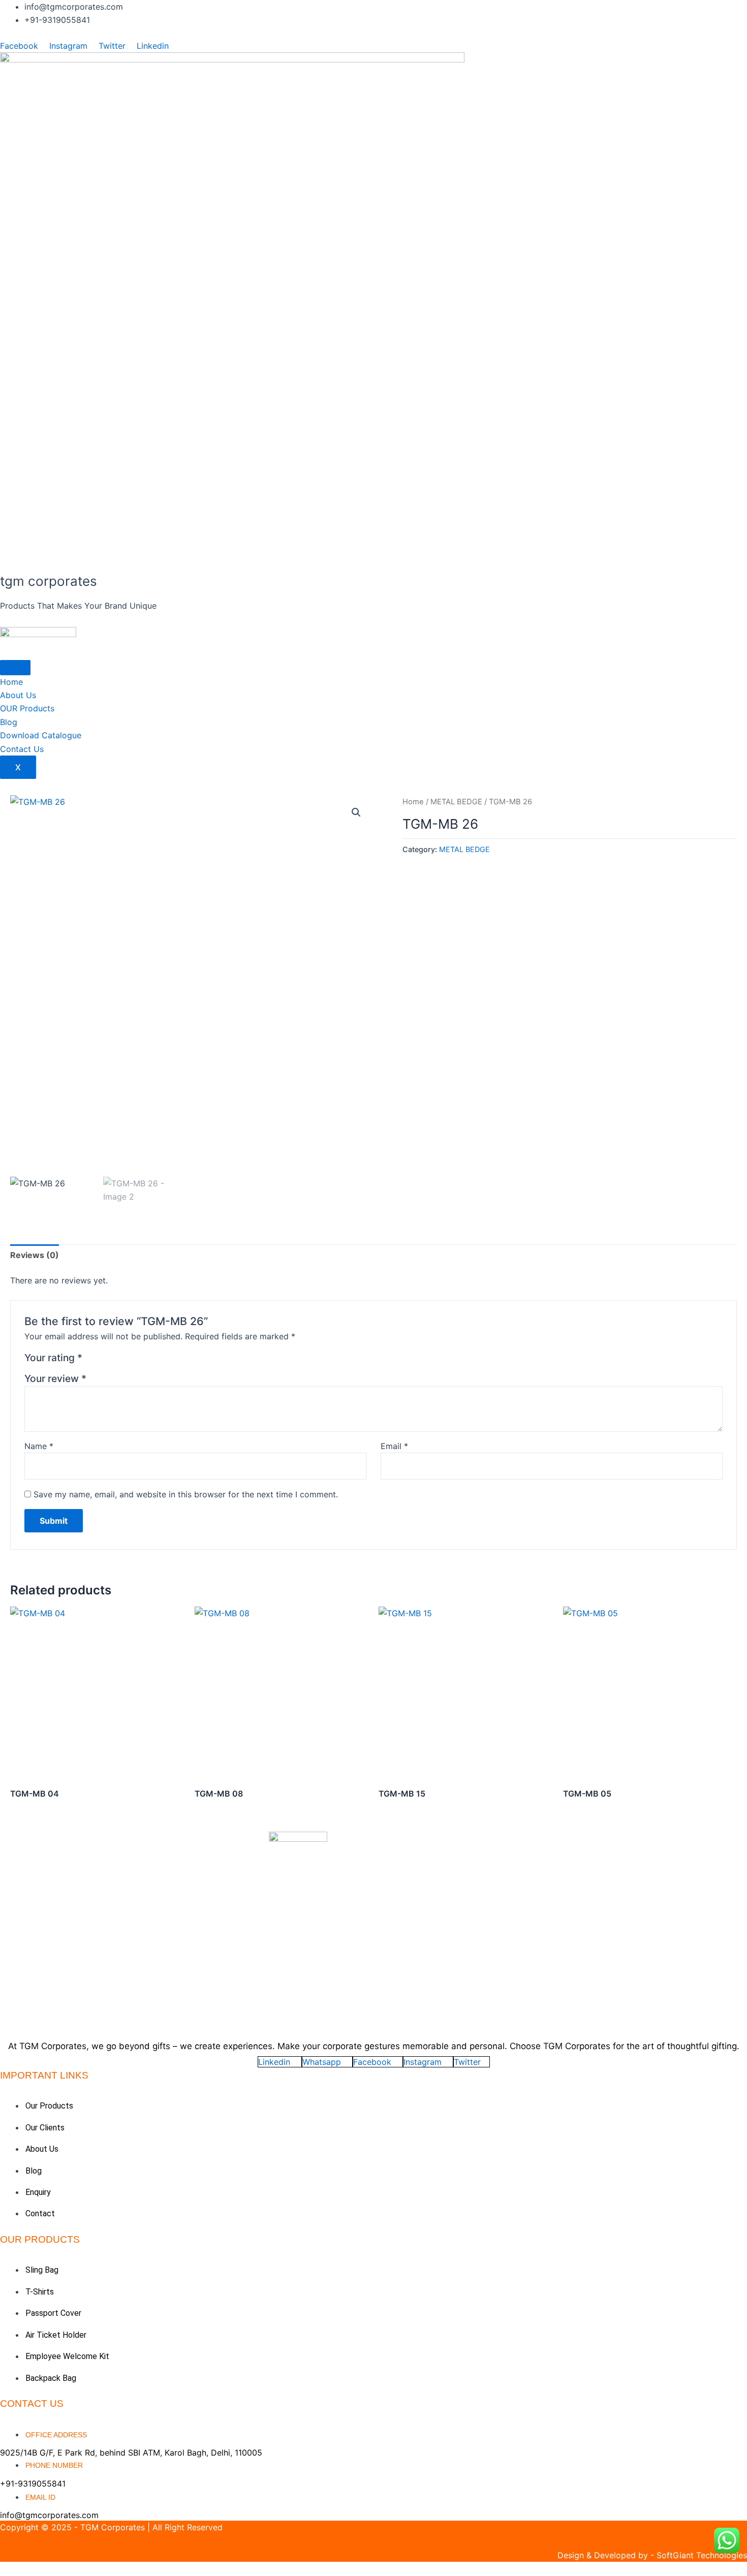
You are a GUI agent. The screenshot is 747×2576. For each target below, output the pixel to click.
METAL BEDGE (456, 802)
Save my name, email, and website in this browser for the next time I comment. (186, 1494)
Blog (9, 722)
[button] (356, 812)
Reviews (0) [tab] (35, 1255)
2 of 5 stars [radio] (104, 1360)
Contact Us (22, 749)
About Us (18, 695)
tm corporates (49, 581)
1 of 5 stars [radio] (92, 1360)
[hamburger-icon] (15, 668)
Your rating (53, 1358)
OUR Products (27, 708)
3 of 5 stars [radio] (117, 1360)
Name (39, 1446)
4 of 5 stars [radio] (129, 1360)
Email (394, 1446)
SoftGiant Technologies (702, 2555)
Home (11, 682)
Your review (55, 1378)
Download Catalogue (41, 735)
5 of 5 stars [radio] (141, 1360)
